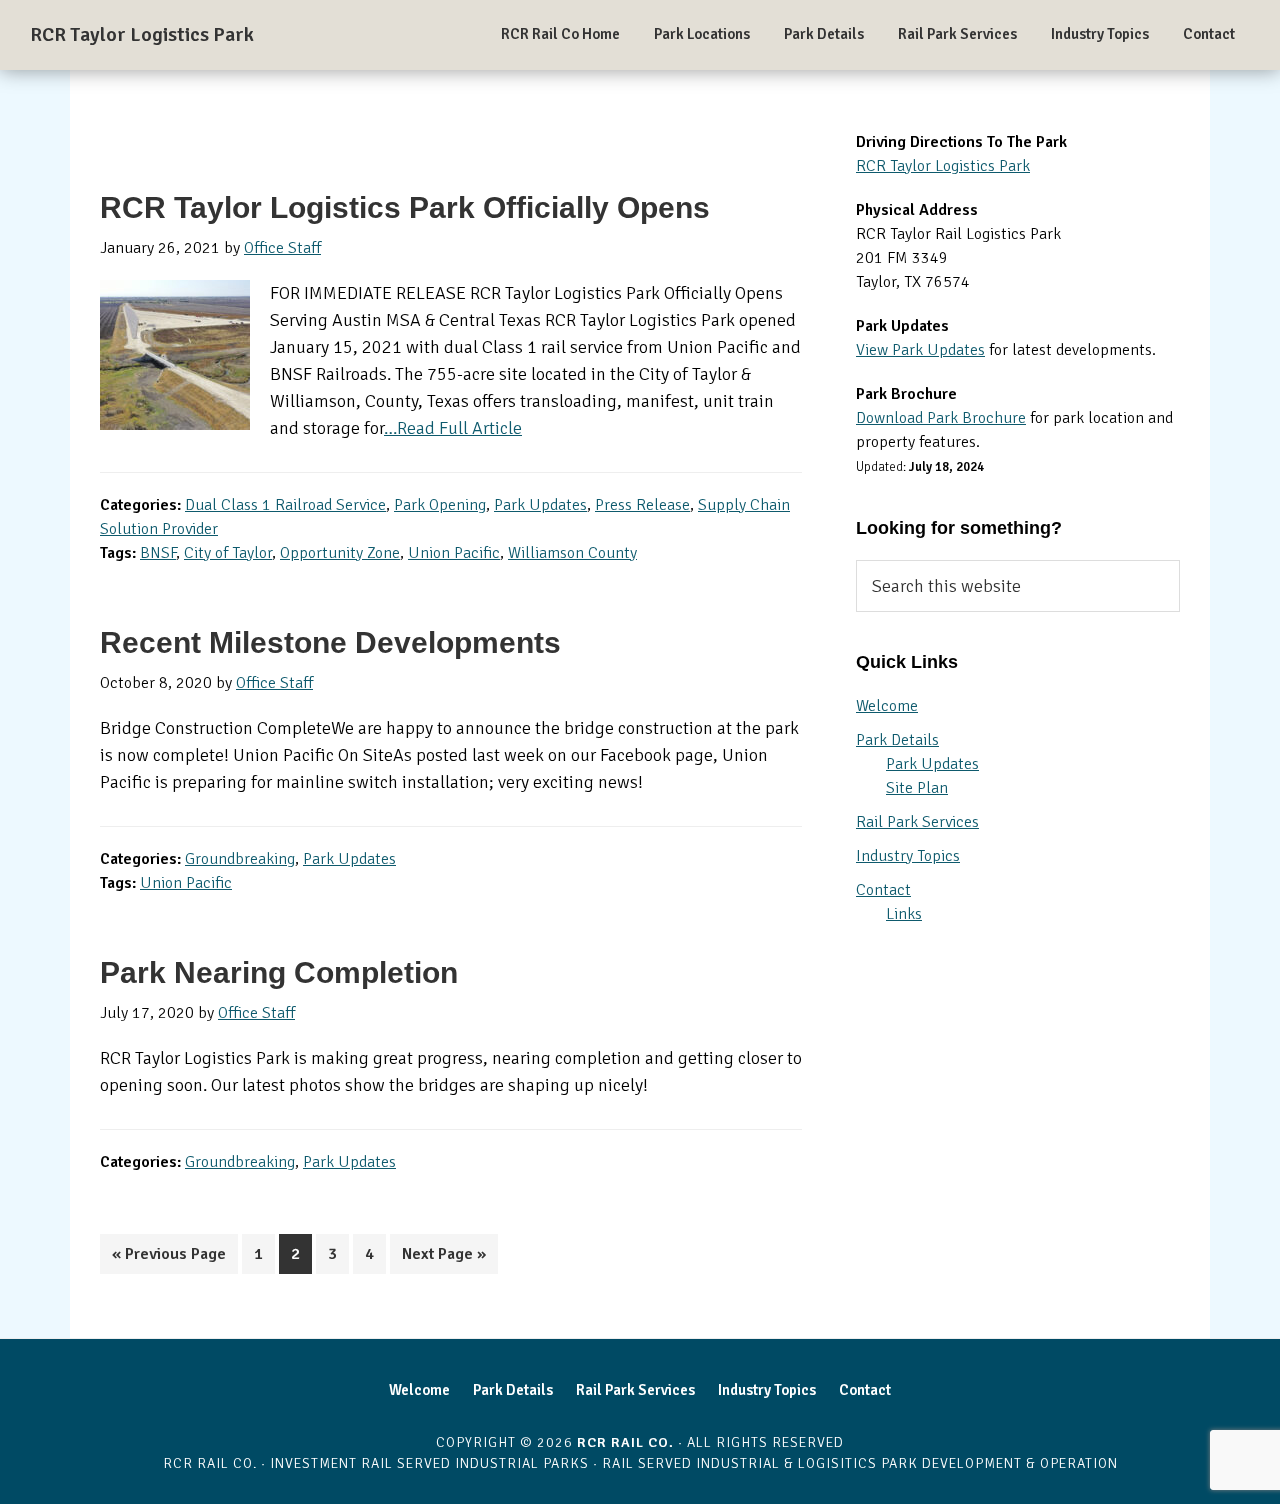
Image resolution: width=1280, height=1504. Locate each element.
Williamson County (572, 553)
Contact (883, 890)
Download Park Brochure (941, 418)
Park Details (897, 740)
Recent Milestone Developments (330, 642)
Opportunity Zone (340, 553)
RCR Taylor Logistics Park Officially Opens (405, 207)
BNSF (158, 553)
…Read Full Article (453, 428)
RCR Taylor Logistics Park (142, 34)
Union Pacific (454, 553)
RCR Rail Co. (625, 1442)
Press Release (642, 505)
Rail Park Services (917, 822)
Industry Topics (908, 856)
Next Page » (443, 1258)
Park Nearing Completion (279, 972)
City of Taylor (228, 553)
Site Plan (917, 788)
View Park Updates (920, 350)
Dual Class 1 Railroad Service (285, 505)
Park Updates (540, 505)
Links (904, 914)
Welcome (887, 706)
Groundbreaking (240, 859)
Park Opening (440, 505)
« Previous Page (169, 1258)
